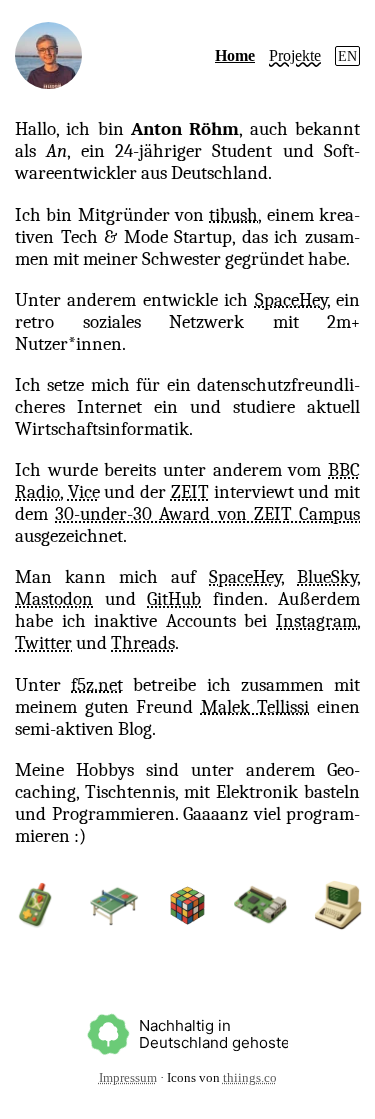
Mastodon (54, 599)
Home (235, 55)
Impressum (128, 1078)
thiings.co (250, 1078)
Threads (143, 643)
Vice (84, 492)
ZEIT (190, 492)
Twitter (43, 643)
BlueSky (327, 577)
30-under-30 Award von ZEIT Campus (207, 514)
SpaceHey (291, 300)
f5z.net (97, 685)
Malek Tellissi (255, 707)
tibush (233, 215)
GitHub (174, 599)
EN (347, 56)
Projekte (295, 55)
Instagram (316, 621)
